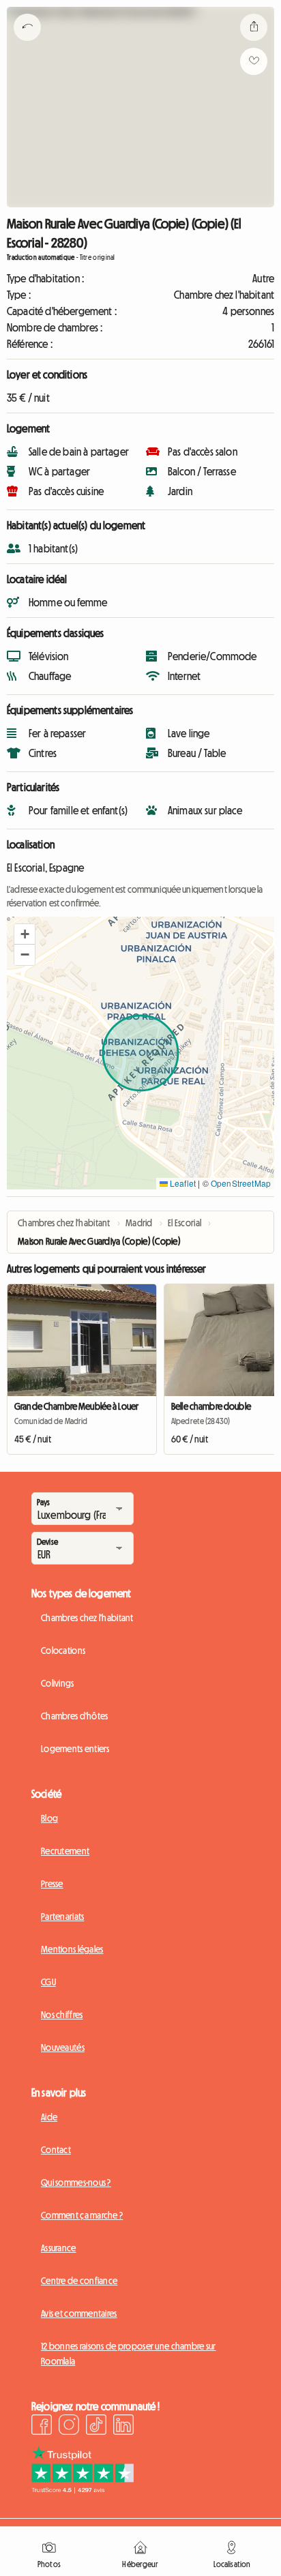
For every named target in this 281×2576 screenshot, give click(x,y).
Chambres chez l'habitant (87, 1618)
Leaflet (182, 1183)
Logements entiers (75, 1749)
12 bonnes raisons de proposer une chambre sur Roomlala (129, 2354)
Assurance (59, 2248)
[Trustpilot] (83, 2489)
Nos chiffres (62, 2015)
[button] (25, 934)
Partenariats (62, 1916)
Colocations (63, 1650)
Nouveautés (63, 2047)
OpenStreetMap (241, 1183)
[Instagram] (69, 2427)
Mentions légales (72, 1949)
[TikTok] (96, 2427)
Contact (56, 2150)
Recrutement (65, 1851)
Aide (49, 2117)
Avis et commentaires (79, 2313)
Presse (52, 1884)
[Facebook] (42, 2427)
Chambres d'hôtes (74, 1716)
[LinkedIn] (123, 2427)
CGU (48, 1982)
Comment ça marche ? (82, 2215)
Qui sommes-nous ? (76, 2182)
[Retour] (27, 44)
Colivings (58, 1683)
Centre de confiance (79, 2281)
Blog (49, 1818)
